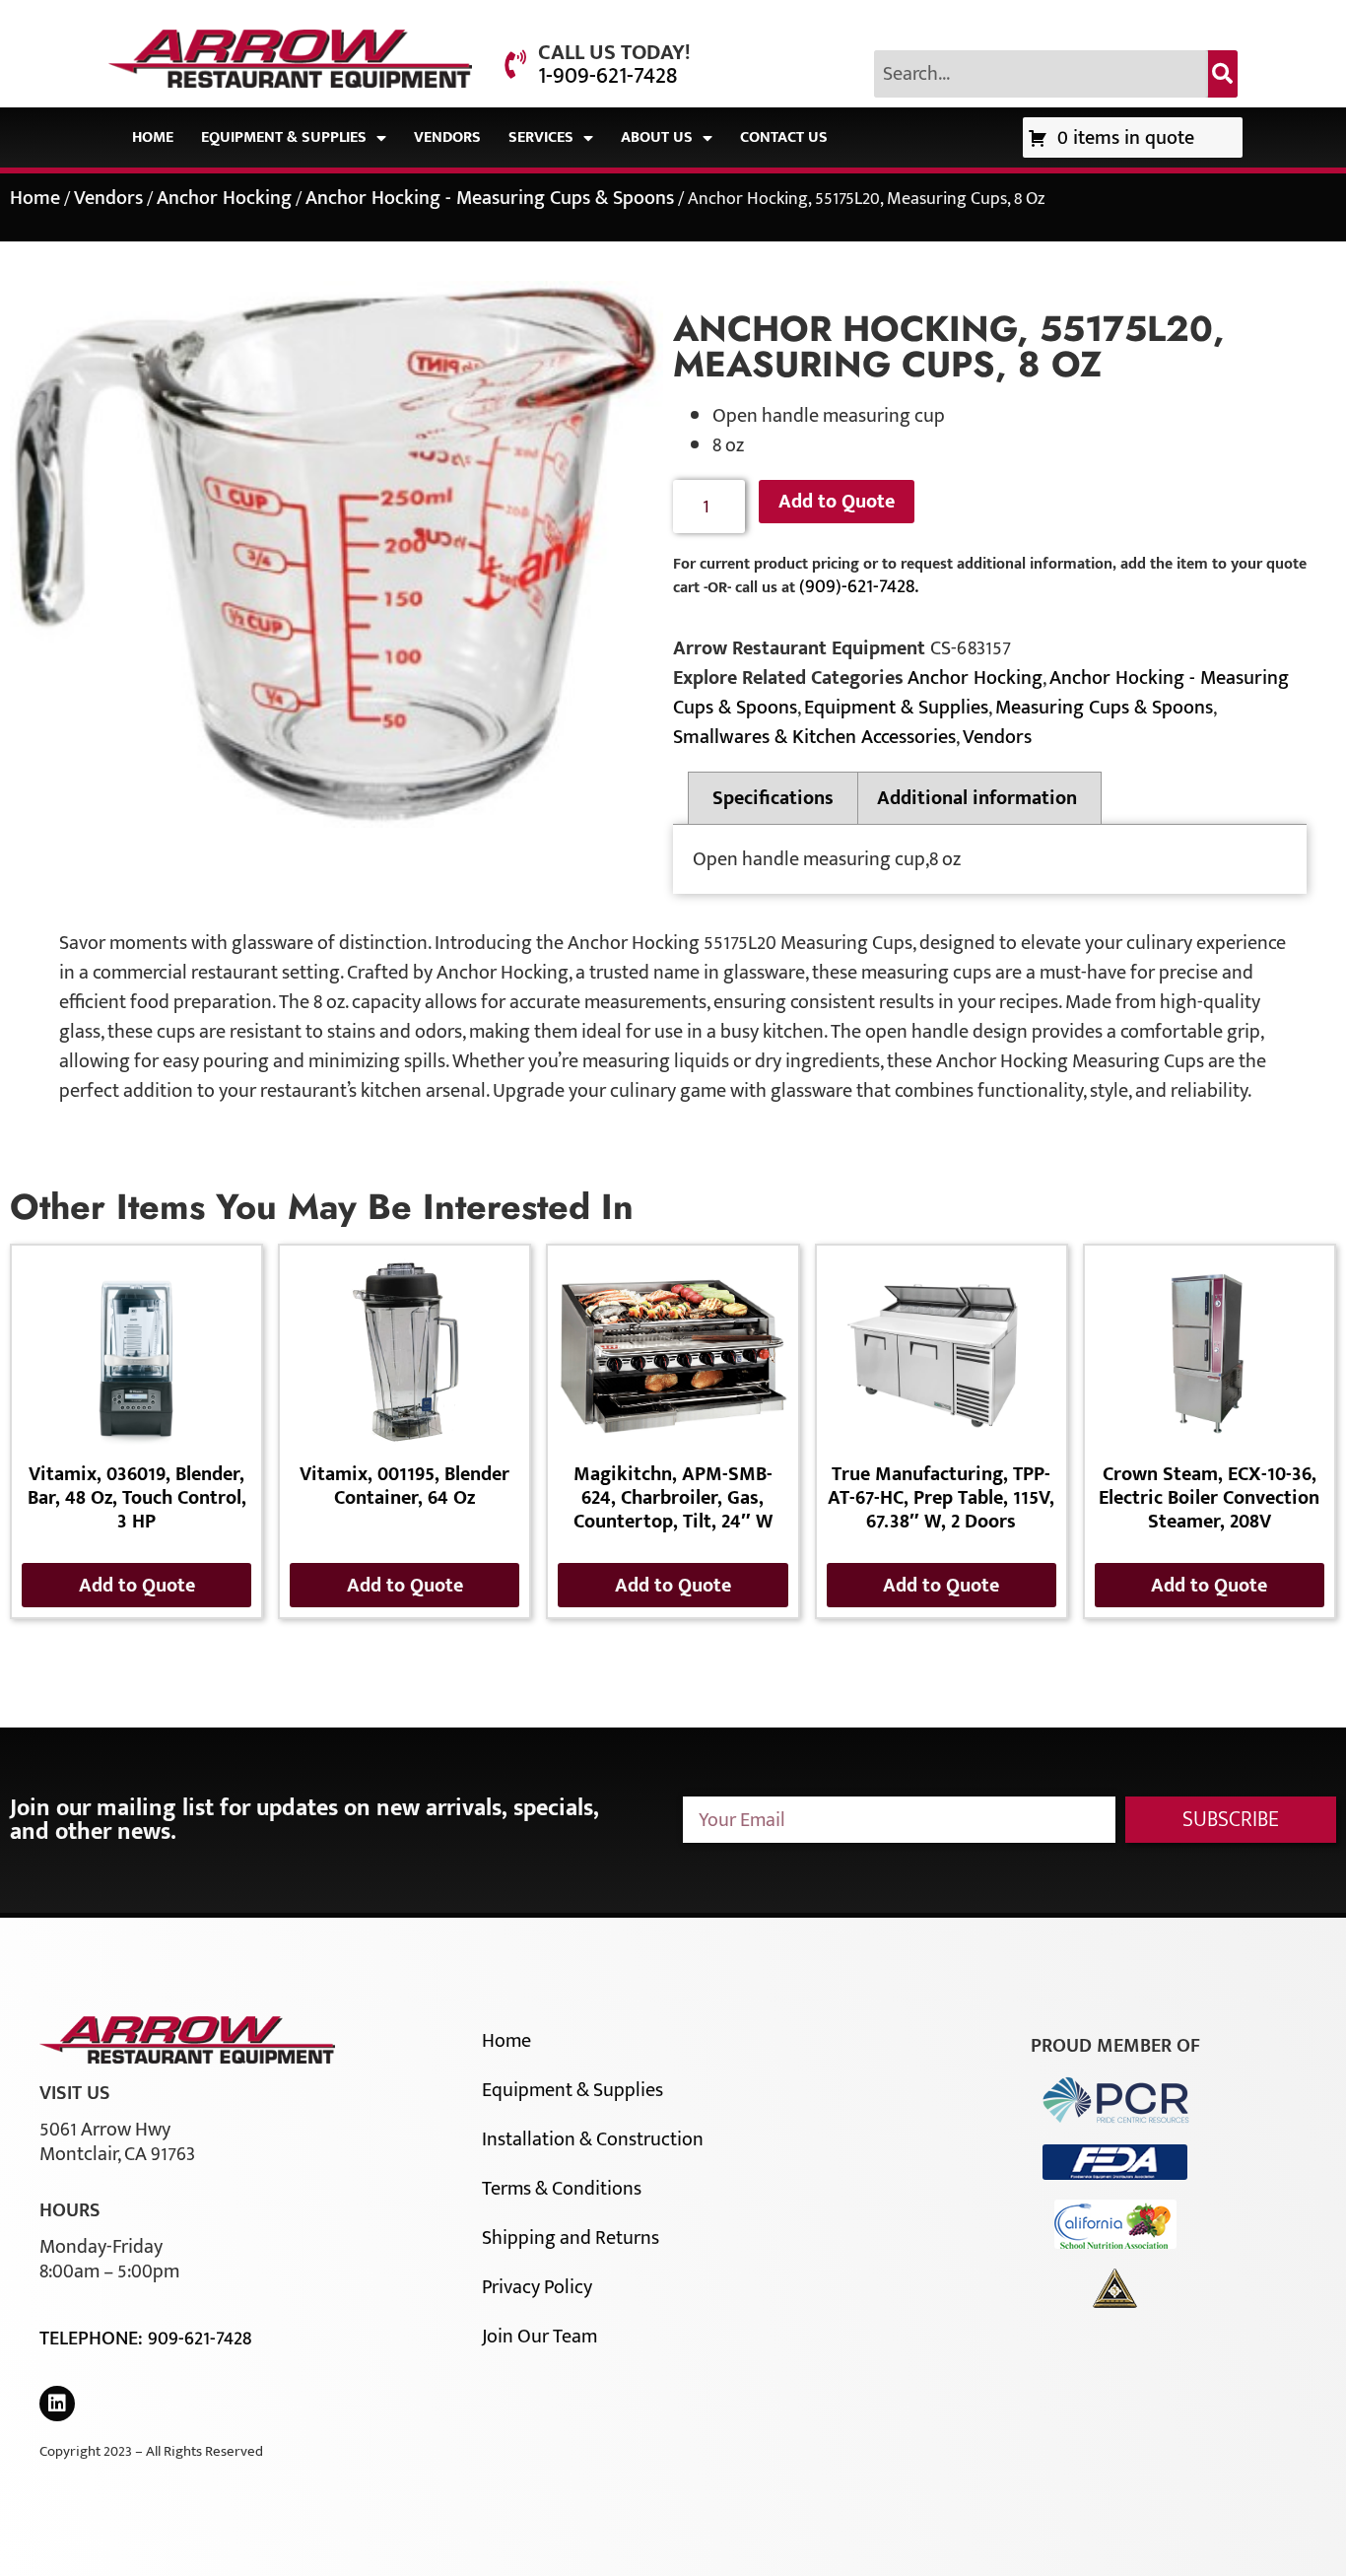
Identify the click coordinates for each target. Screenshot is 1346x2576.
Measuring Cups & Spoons (1104, 708)
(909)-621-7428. (859, 586)
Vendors (447, 137)
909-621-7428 (200, 2339)
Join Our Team (539, 2337)
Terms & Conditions (562, 2189)
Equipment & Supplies (284, 137)
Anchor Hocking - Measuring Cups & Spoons (490, 198)
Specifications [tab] (773, 798)
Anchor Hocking (224, 198)
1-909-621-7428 (607, 76)
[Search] (1223, 74)
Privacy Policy (537, 2287)
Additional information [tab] (977, 798)
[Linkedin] (57, 2404)
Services (541, 137)
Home (153, 137)
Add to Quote (837, 502)
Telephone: (94, 2339)
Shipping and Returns (571, 2238)
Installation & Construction (593, 2139)
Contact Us (784, 137)
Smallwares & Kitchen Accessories (814, 737)
